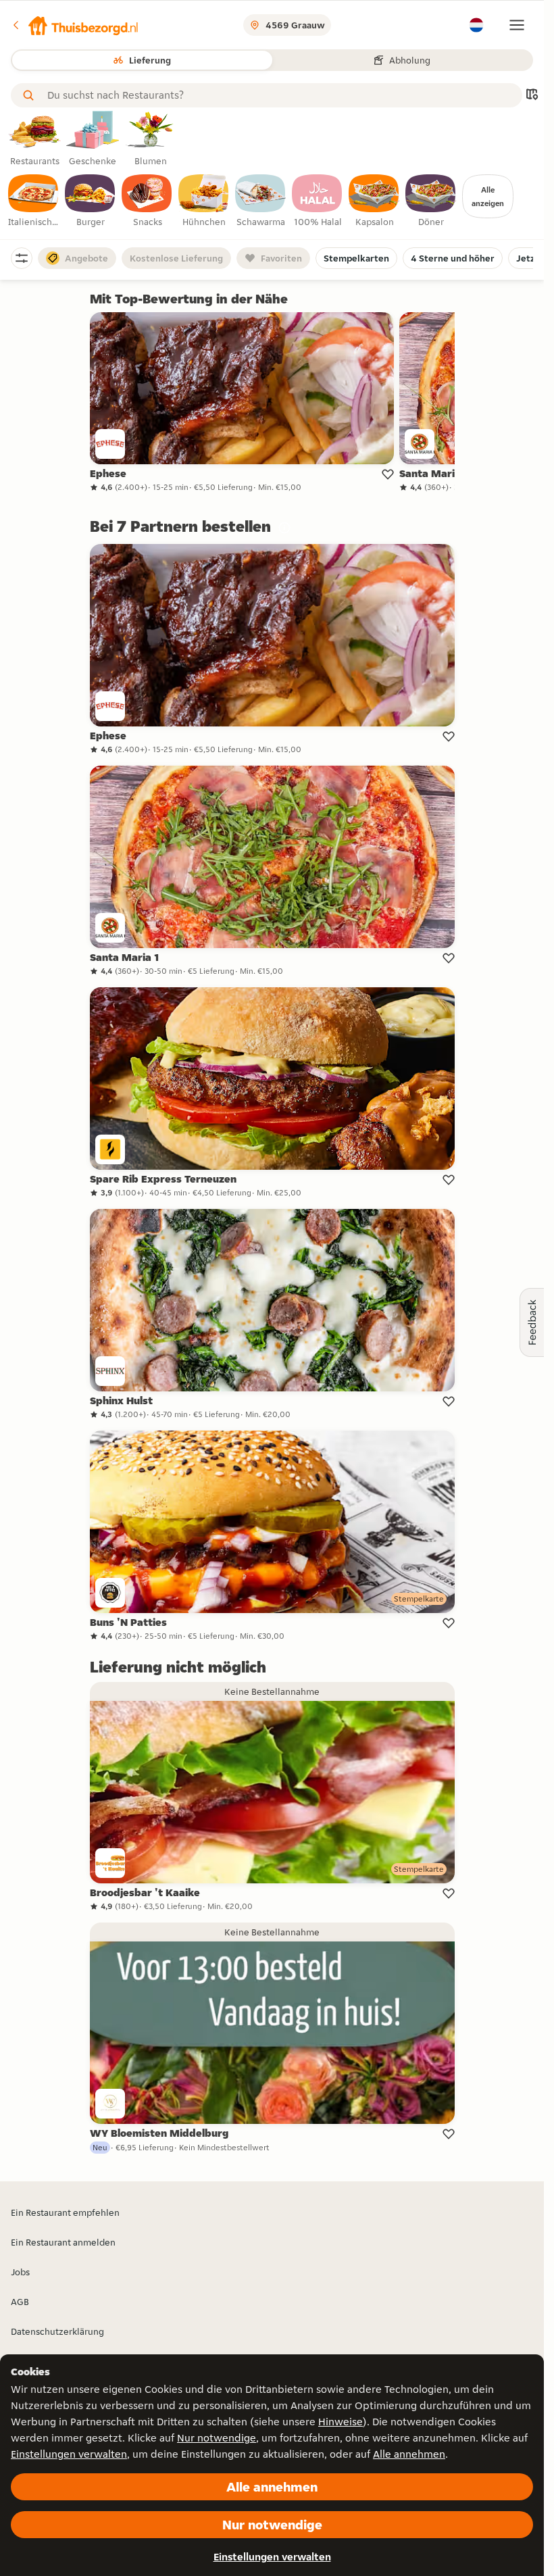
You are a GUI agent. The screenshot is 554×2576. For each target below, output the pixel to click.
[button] (75, 25)
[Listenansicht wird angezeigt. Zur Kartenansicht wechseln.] (532, 96)
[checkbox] (34, 201)
